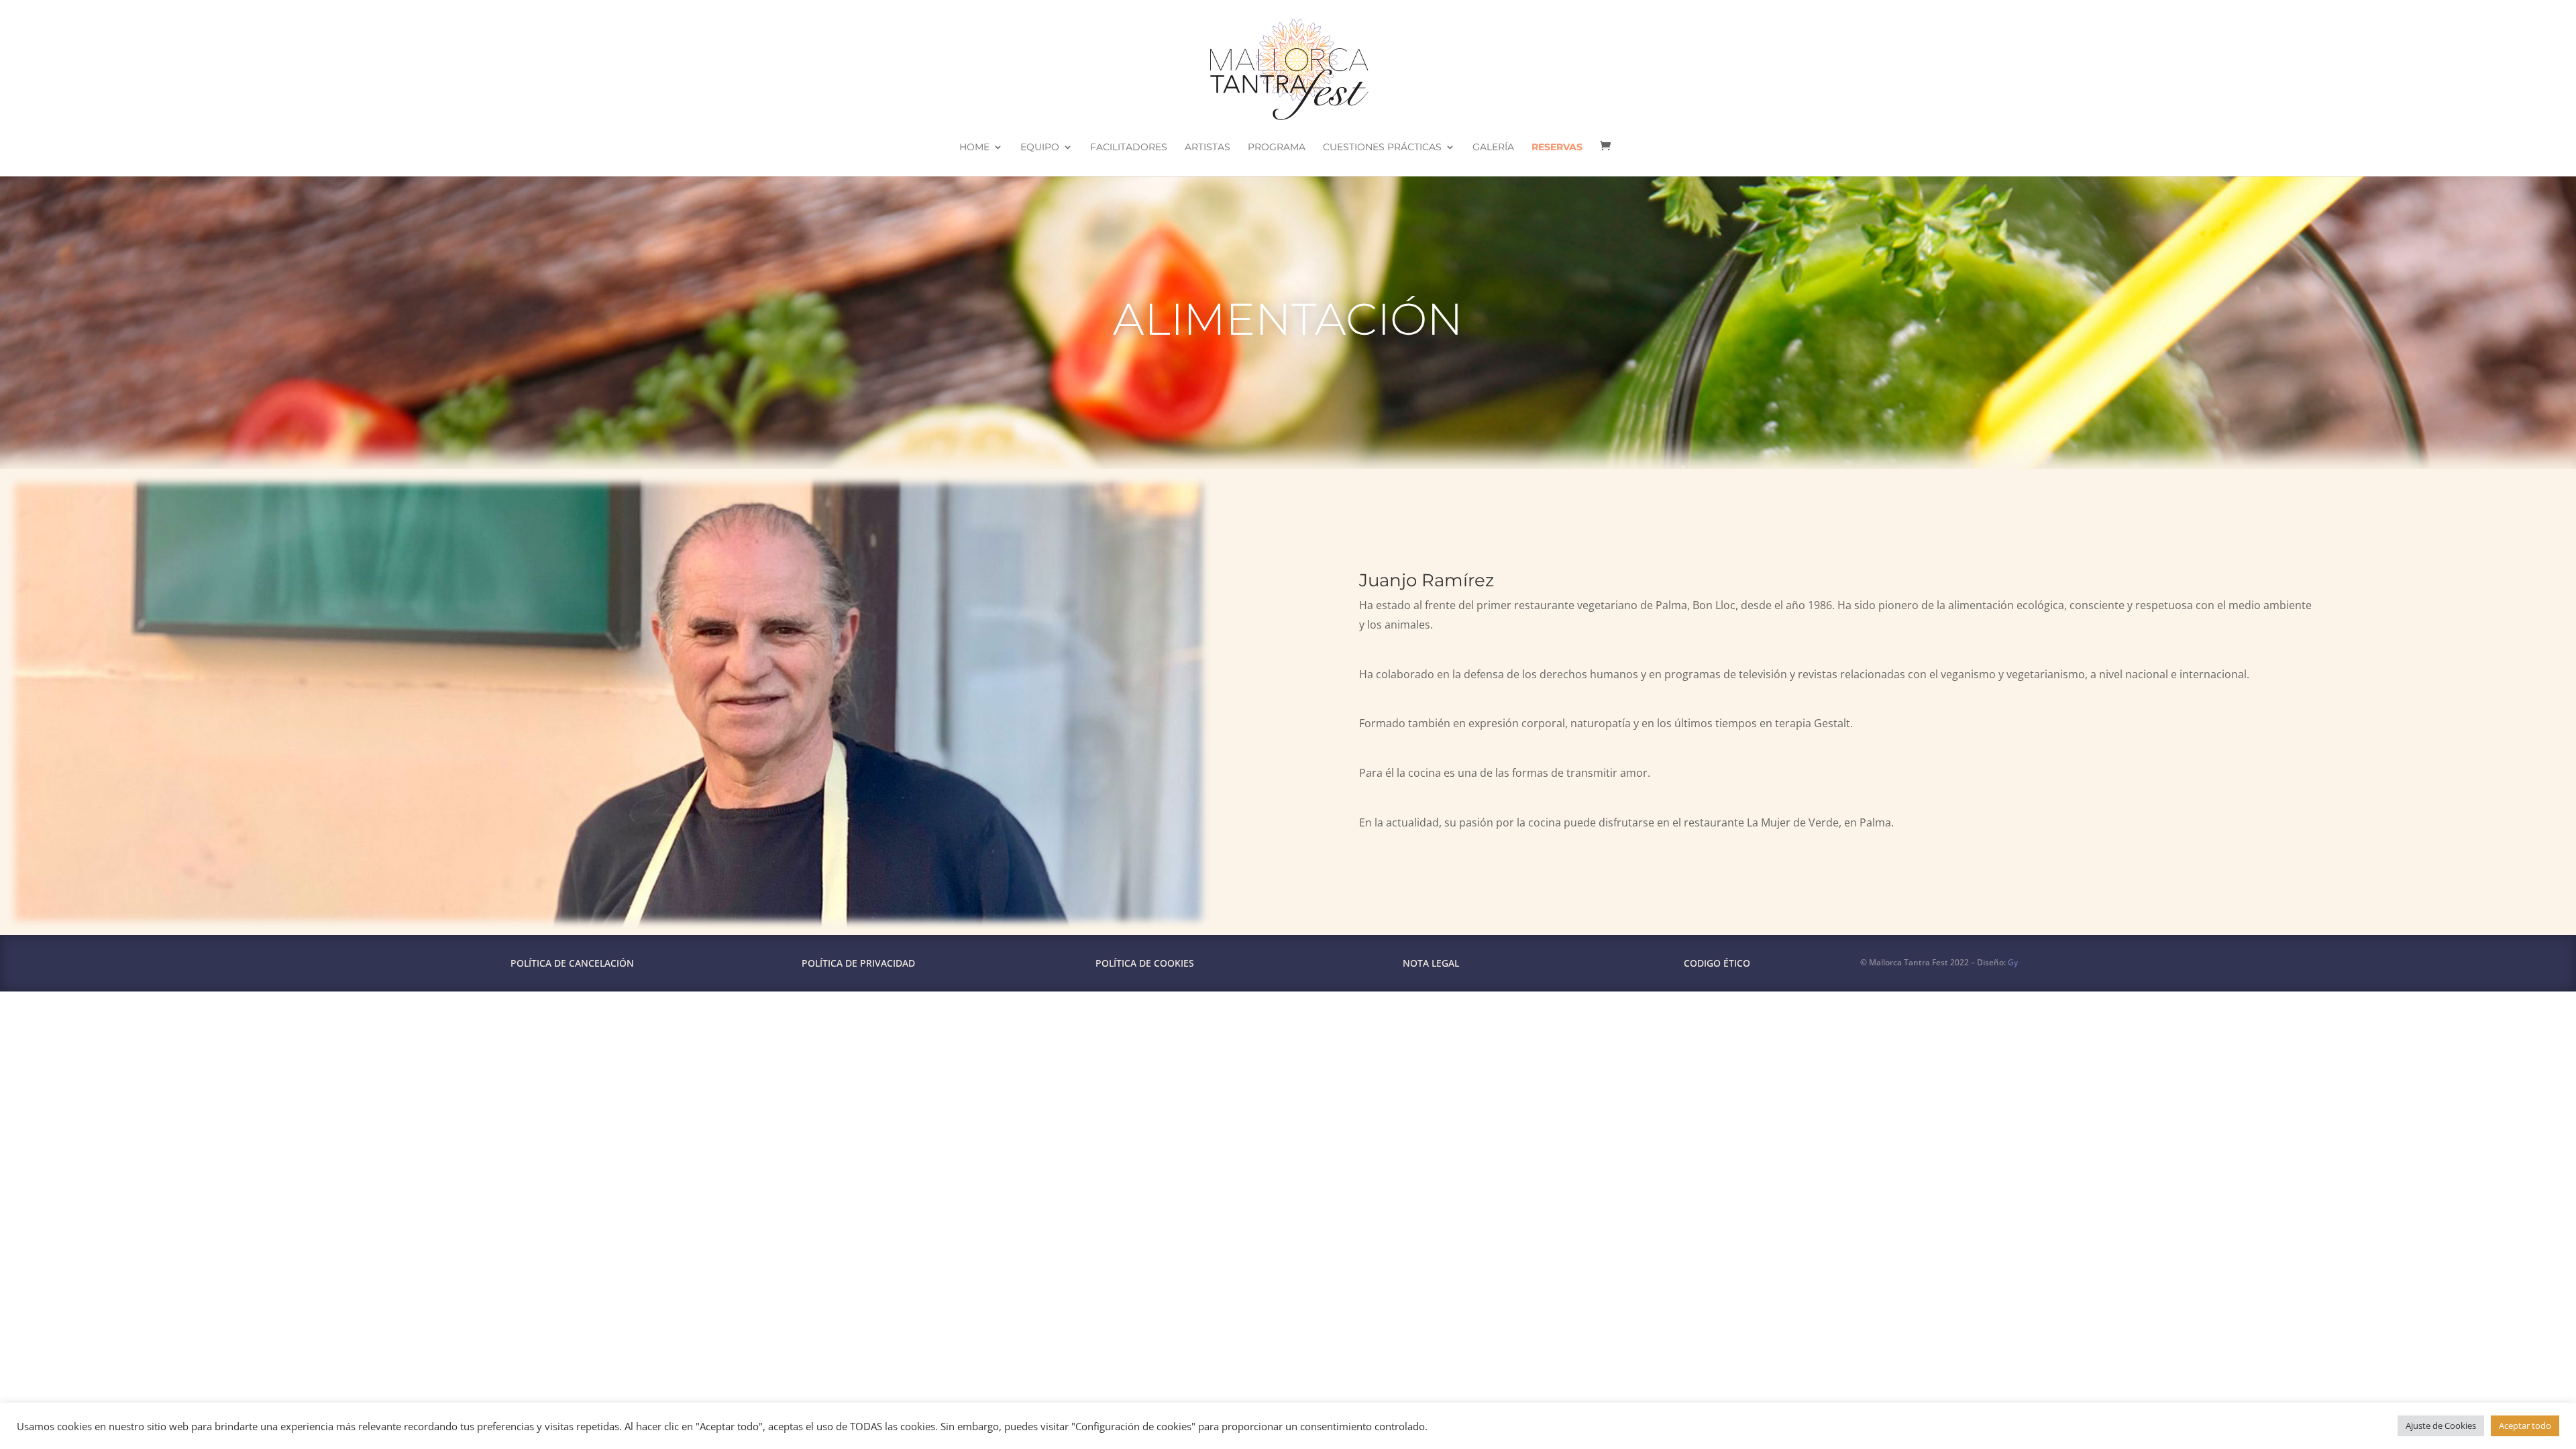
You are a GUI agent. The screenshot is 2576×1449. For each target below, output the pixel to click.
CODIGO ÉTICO (1717, 963)
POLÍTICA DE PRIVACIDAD (858, 963)
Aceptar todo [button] (2525, 1426)
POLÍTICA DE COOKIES (1145, 963)
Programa (1277, 148)
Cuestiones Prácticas (1382, 148)
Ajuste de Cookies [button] (2441, 1426)
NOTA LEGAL (1431, 963)
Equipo (1040, 148)
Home (974, 148)
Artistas (1207, 148)
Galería (1493, 148)
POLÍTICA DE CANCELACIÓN (572, 963)
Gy (2013, 962)
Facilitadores (1129, 148)
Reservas (1557, 148)
